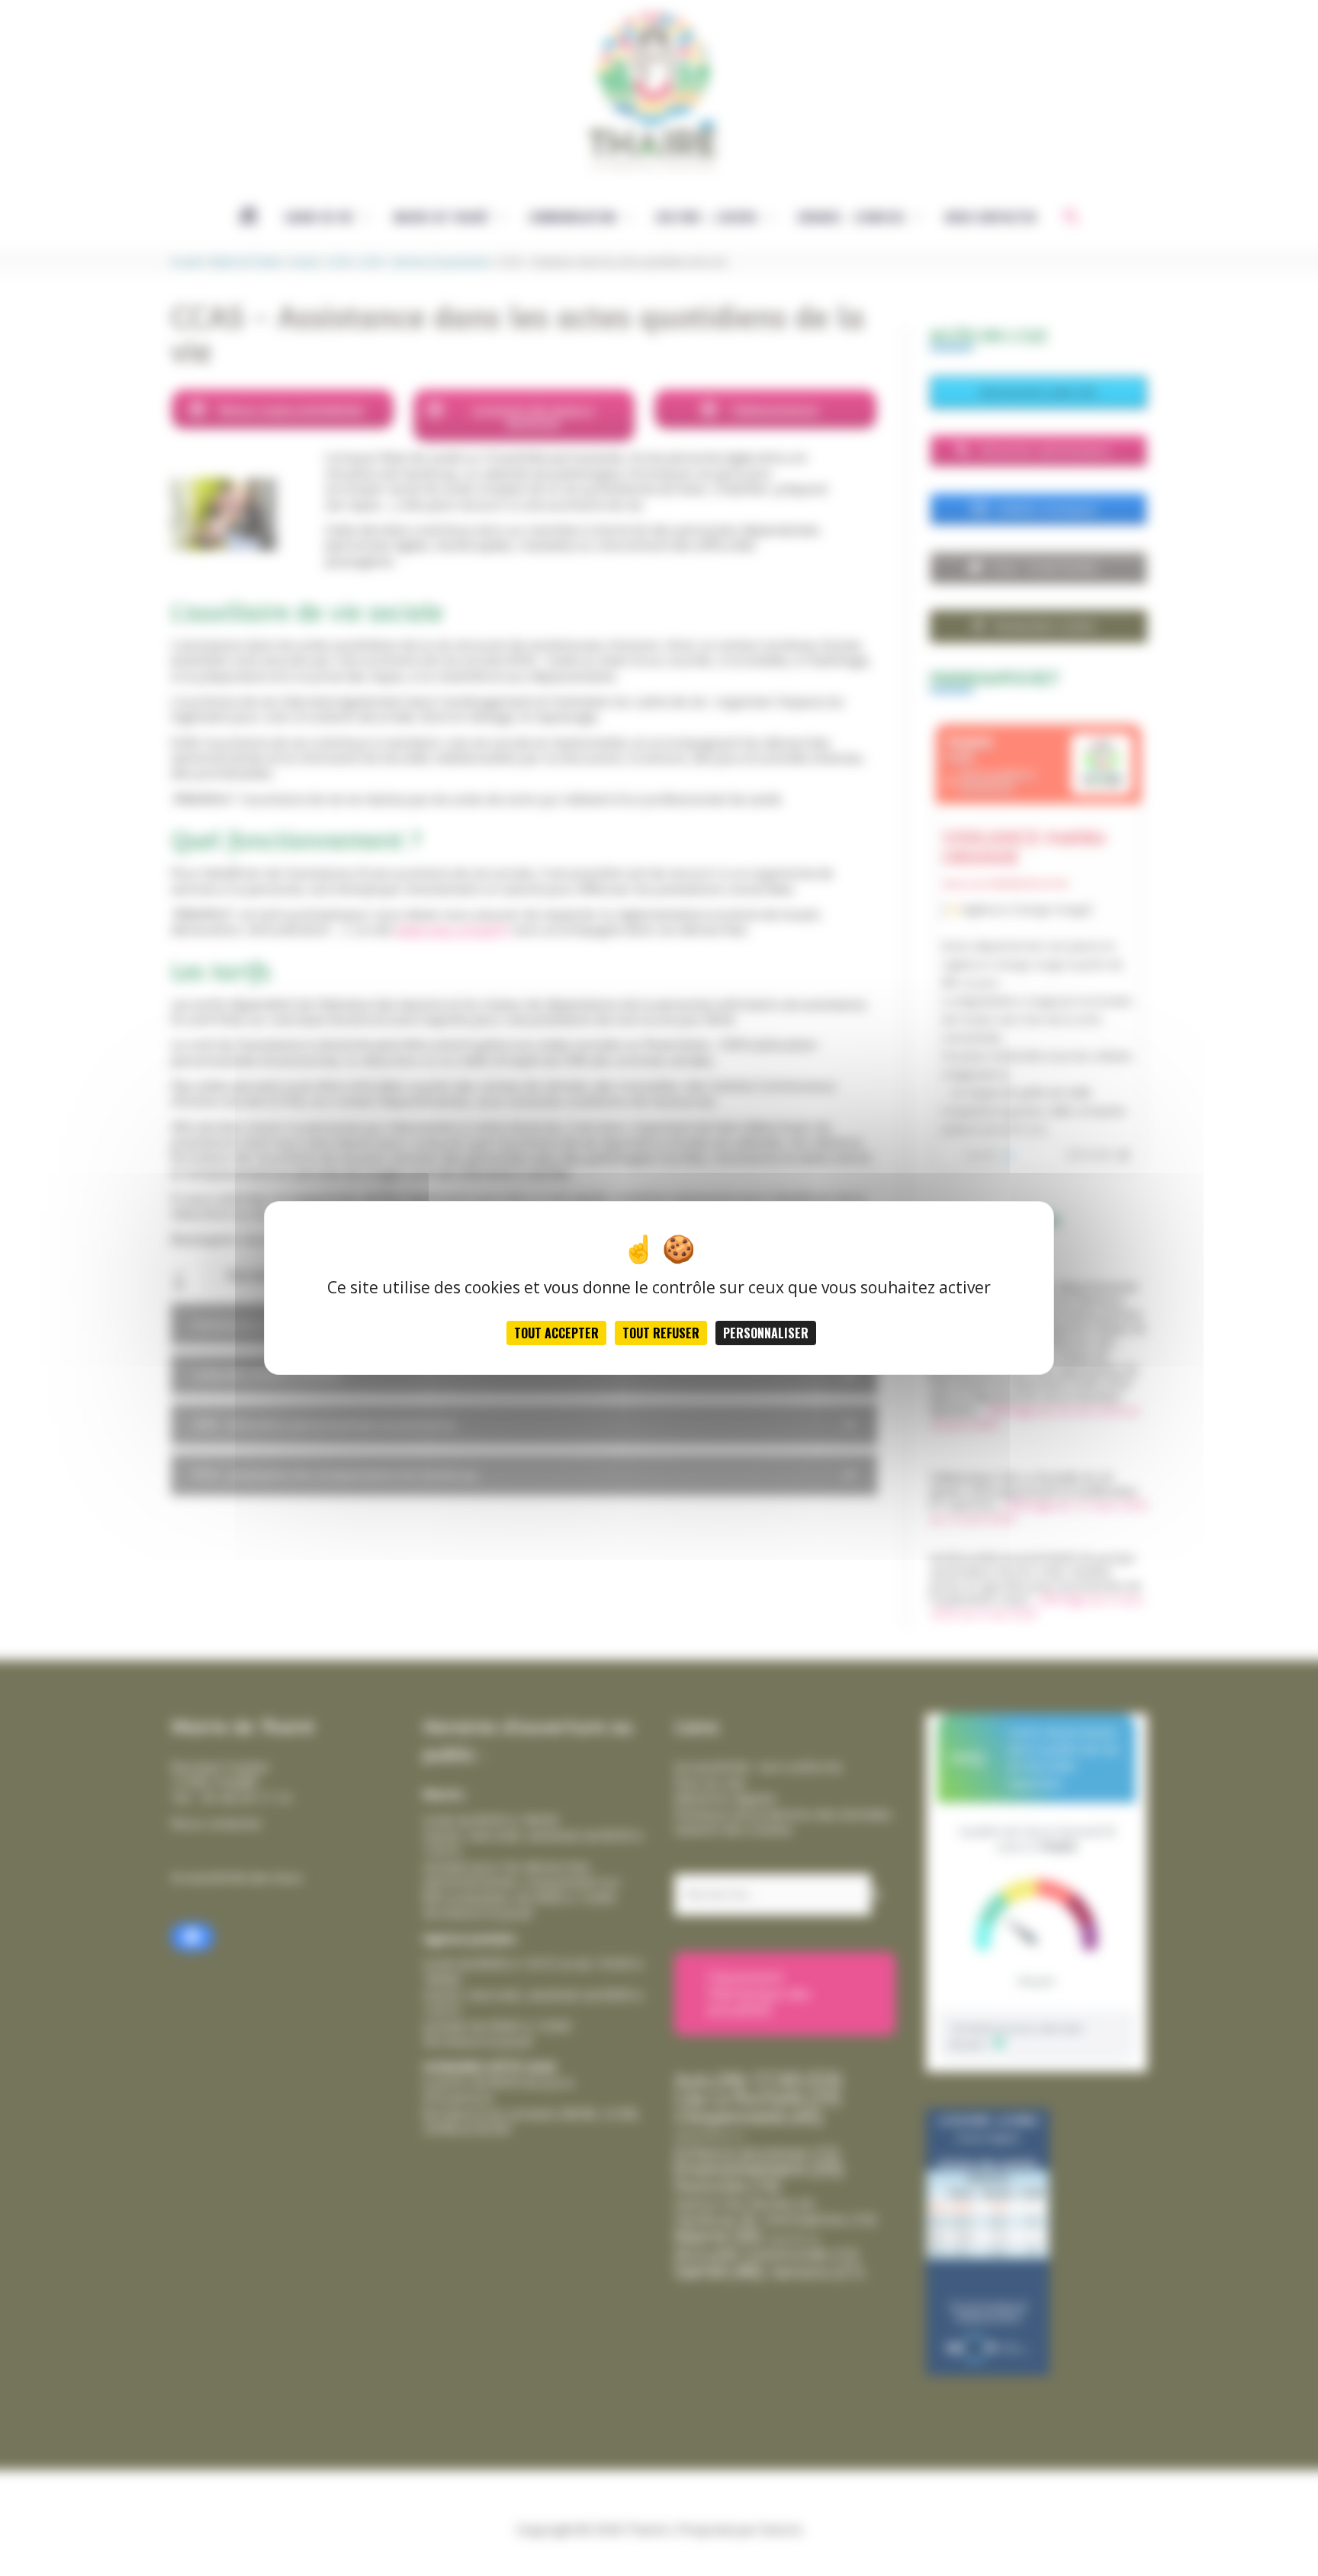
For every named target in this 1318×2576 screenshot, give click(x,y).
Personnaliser (766, 1333)
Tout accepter (556, 1333)
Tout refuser (661, 1333)
